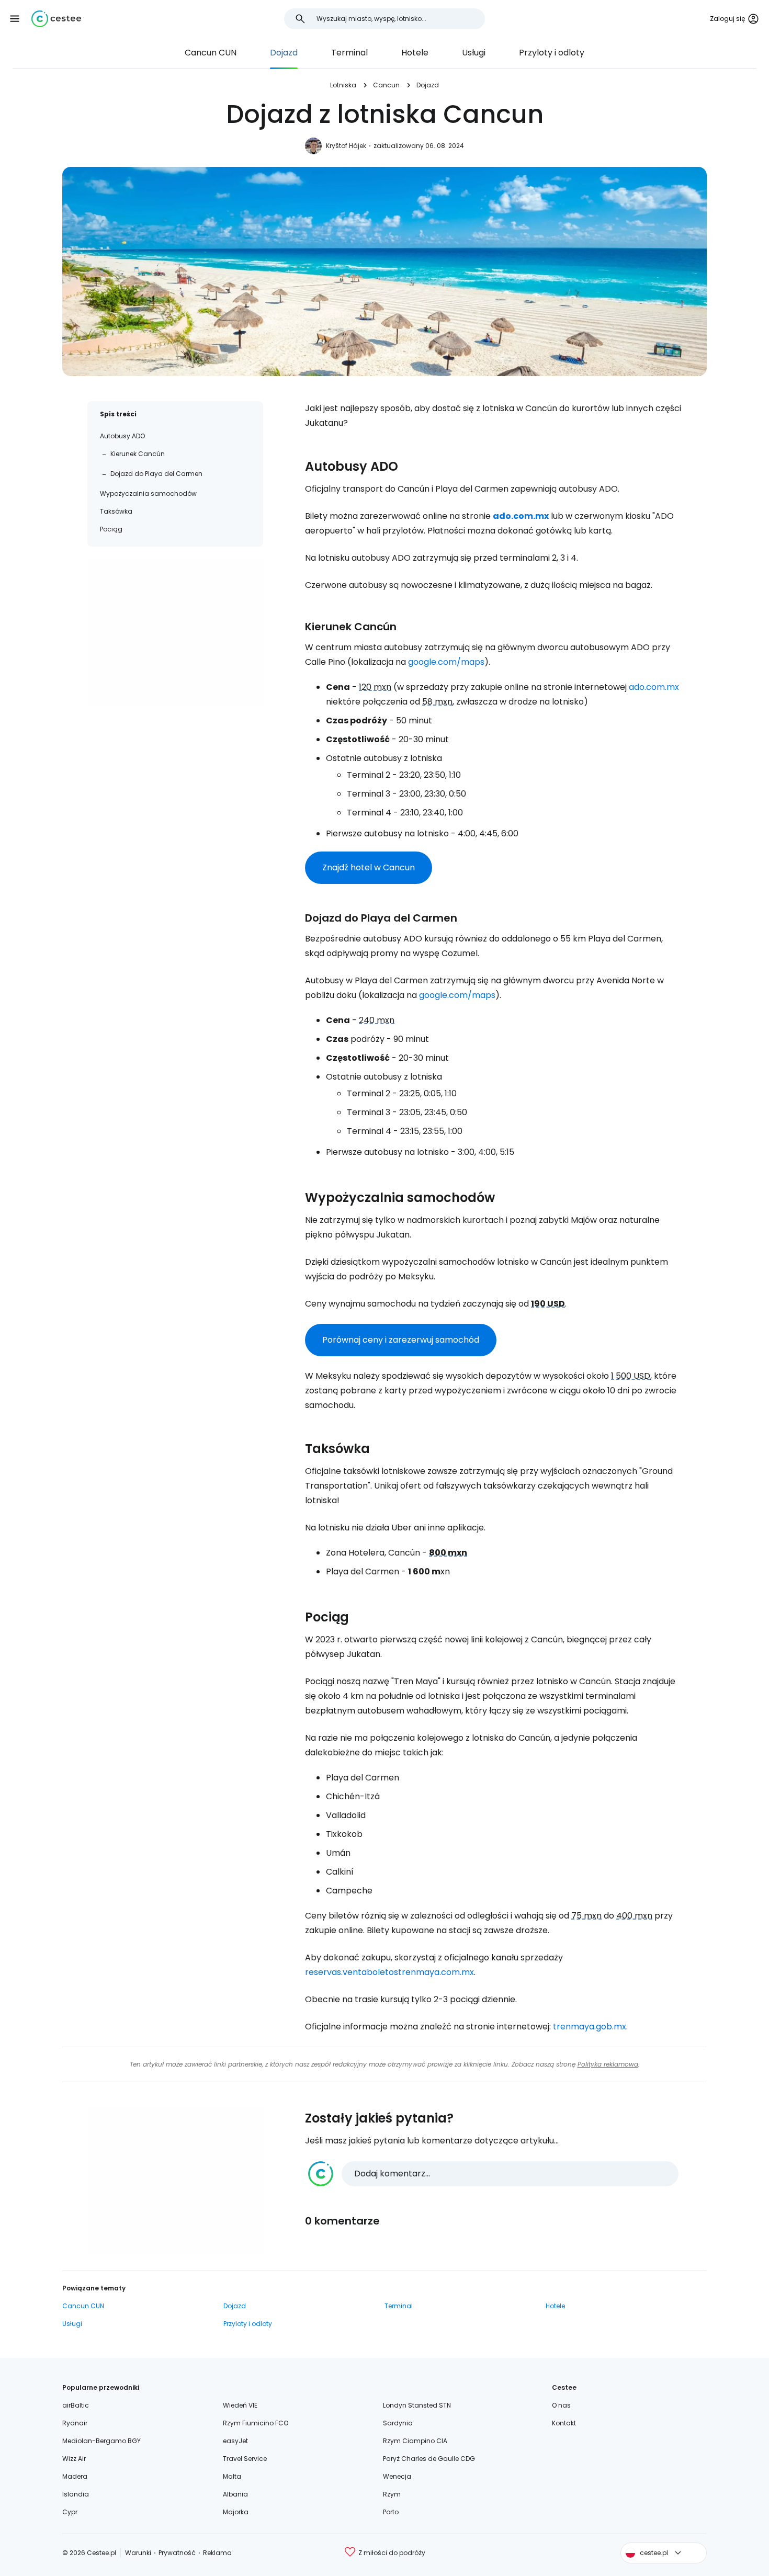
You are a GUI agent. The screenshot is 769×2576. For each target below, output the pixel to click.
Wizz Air (74, 2459)
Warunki (138, 2553)
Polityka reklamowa (608, 2064)
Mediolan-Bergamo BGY (101, 2441)
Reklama (217, 2553)
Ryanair (75, 2423)
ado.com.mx (521, 516)
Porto (391, 2512)
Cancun (386, 85)
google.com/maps (446, 662)
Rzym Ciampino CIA (415, 2441)
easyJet (235, 2441)
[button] (15, 19)
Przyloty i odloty (552, 53)
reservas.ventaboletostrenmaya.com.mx (389, 1972)
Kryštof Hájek (346, 146)
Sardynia (398, 2423)
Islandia (76, 2494)
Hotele (415, 53)
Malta (232, 2476)
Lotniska (343, 85)
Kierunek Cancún (138, 454)
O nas (561, 2405)
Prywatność (177, 2553)
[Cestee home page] (56, 19)
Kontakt (564, 2423)
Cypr (70, 2512)
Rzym (392, 2494)
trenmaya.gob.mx (590, 2027)
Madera (75, 2476)
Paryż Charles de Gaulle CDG (429, 2459)
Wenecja (397, 2476)
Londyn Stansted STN (417, 2405)
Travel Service (245, 2459)
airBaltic (76, 2405)
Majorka (236, 2512)
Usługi (474, 53)
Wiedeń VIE (240, 2405)
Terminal (349, 53)
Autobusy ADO (122, 436)
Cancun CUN (211, 53)
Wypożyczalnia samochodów (148, 493)
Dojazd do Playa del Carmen (156, 474)
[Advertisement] (175, 632)
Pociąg (111, 529)
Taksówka (116, 511)
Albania (235, 2494)
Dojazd (284, 53)
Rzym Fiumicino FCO (256, 2423)
